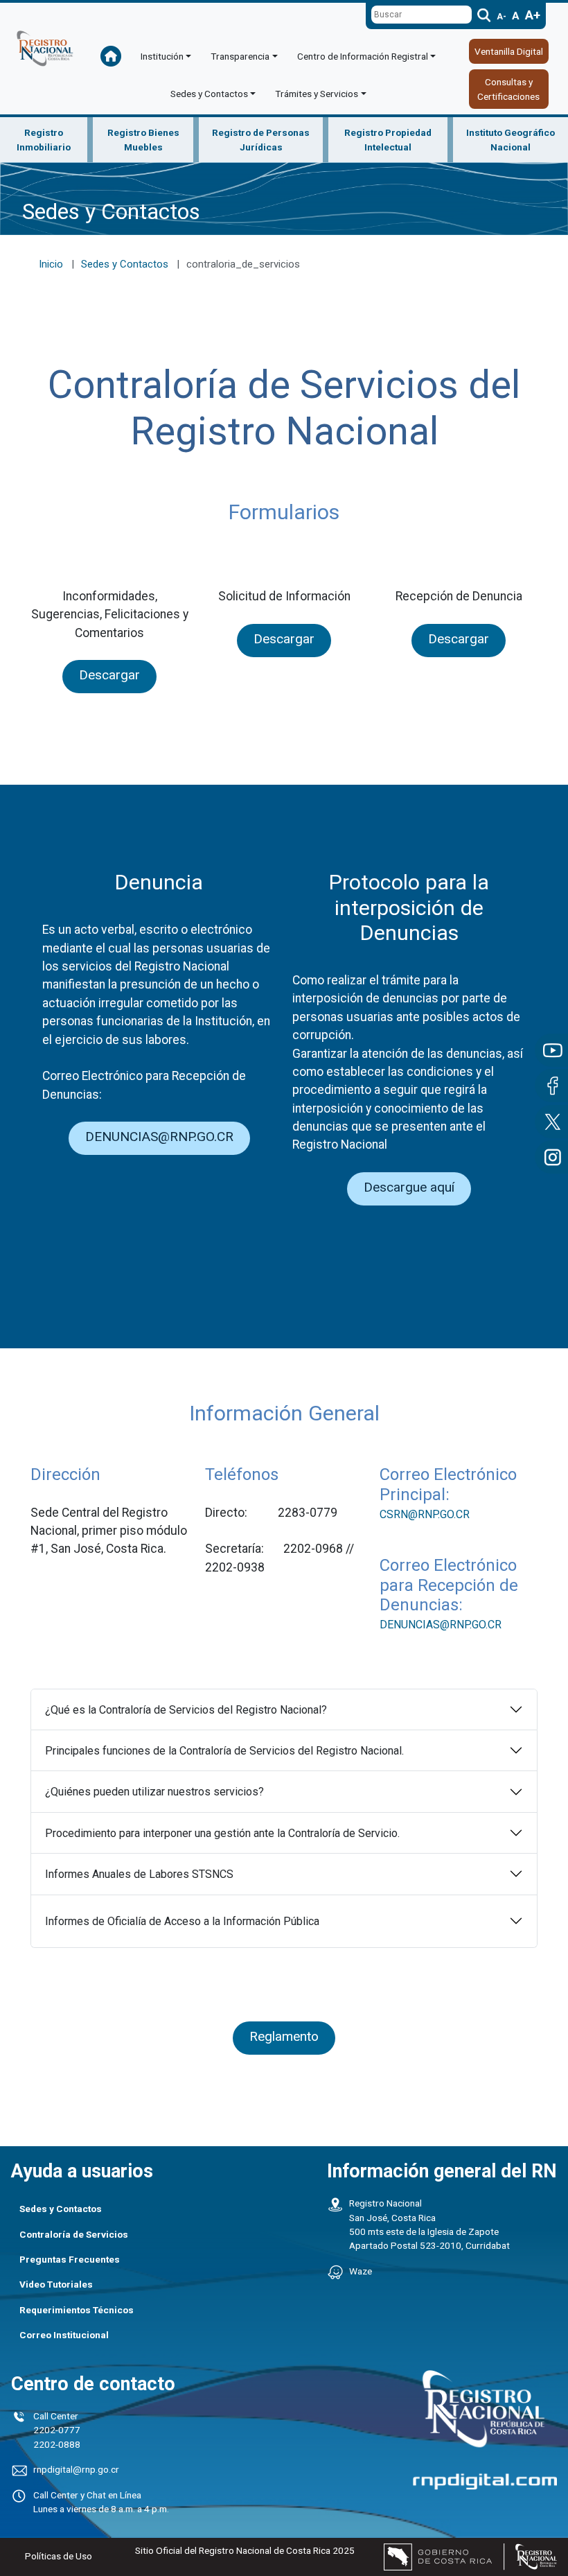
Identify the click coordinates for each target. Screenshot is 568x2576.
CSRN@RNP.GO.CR (425, 1514)
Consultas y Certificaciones (508, 89)
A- (502, 17)
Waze (361, 2271)
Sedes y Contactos (125, 264)
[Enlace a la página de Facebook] (551, 1086)
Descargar (109, 675)
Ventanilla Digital (509, 51)
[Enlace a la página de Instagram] (551, 1157)
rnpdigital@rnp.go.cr (76, 2469)
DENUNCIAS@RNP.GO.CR (159, 1137)
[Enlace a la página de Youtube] (551, 1050)
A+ (533, 15)
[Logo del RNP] (45, 58)
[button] (166, 56)
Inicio (51, 264)
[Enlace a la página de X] (551, 1122)
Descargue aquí (409, 1187)
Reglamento (284, 2036)
